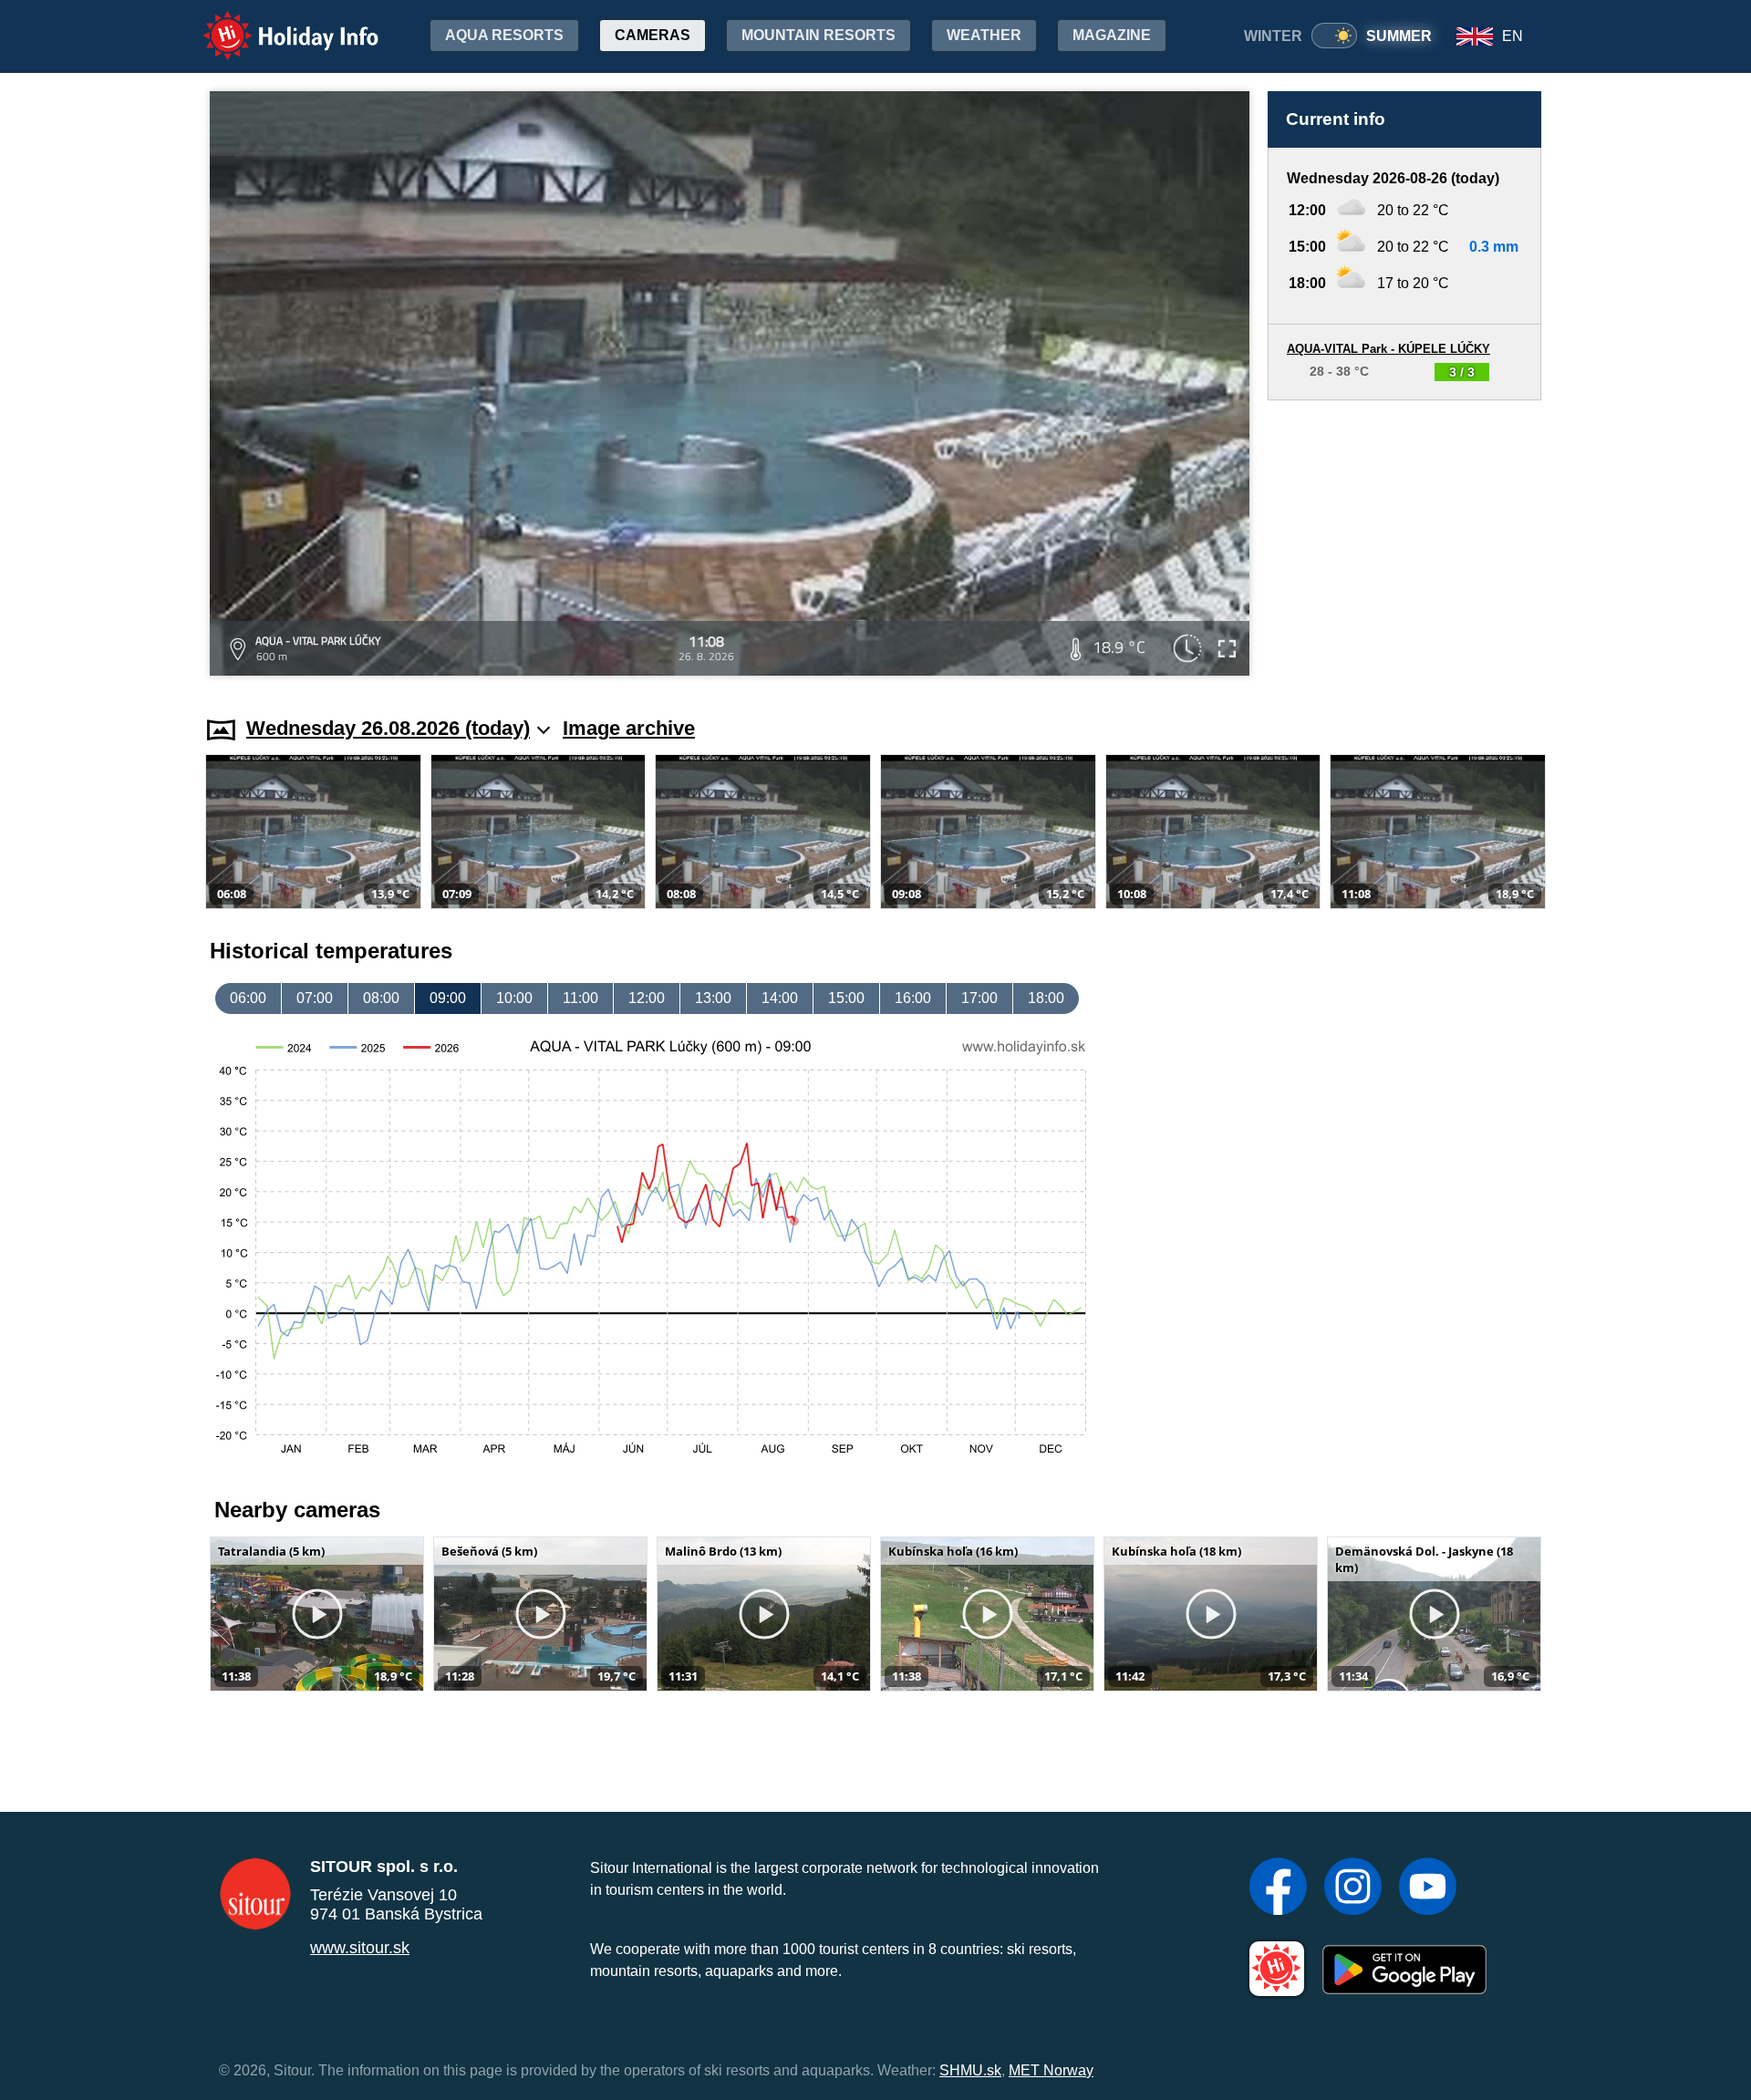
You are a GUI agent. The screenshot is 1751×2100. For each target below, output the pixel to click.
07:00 (315, 998)
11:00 (580, 998)
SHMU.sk (970, 2070)
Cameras (653, 35)
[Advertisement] (1404, 541)
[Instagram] (1353, 1888)
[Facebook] (1278, 1888)
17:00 (979, 998)
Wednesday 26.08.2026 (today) (388, 728)
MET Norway (1051, 2070)
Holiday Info (274, 23)
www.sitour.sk (360, 1948)
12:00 (647, 998)
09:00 (448, 998)
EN (1513, 36)
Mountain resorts (819, 35)
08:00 (381, 998)
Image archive (629, 728)
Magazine (1112, 35)
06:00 (248, 998)
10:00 (514, 998)
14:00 (780, 998)
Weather (984, 35)
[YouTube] (1428, 1888)
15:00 (846, 998)
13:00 (713, 998)
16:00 (913, 998)
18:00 (1046, 998)
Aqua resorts (504, 35)
